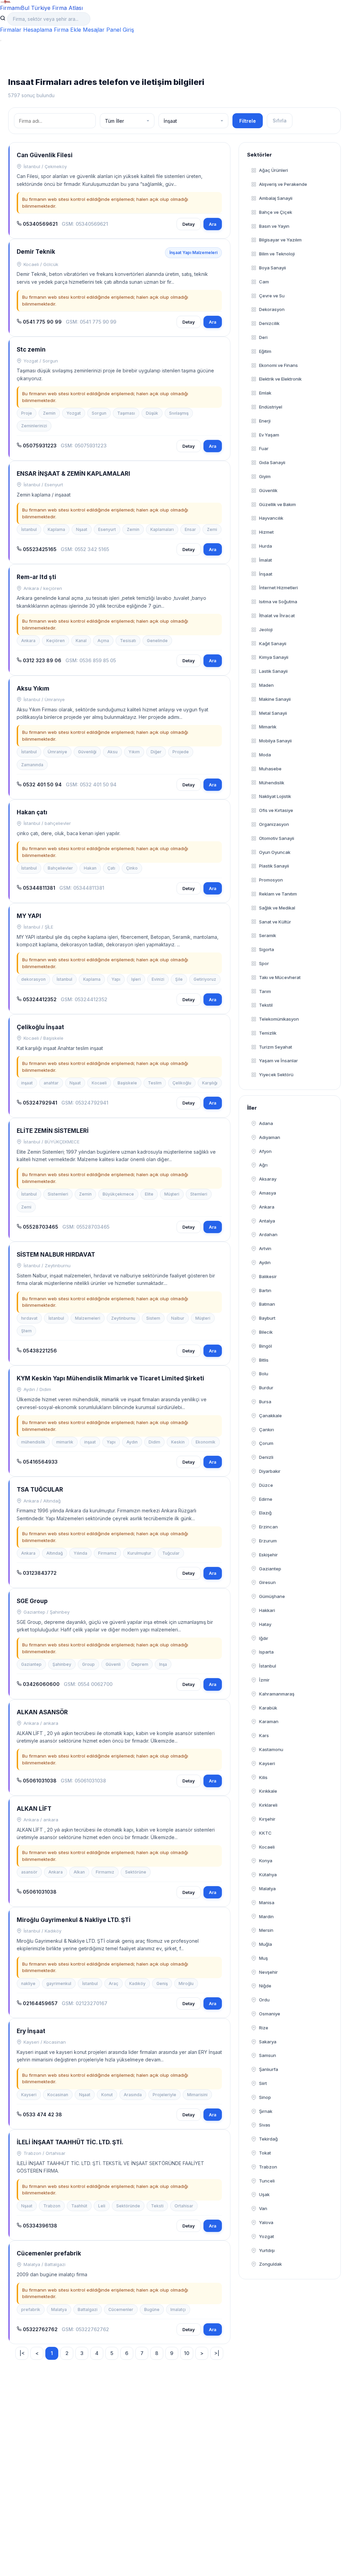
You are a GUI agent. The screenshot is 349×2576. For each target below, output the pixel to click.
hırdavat (29, 1318)
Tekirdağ (268, 2139)
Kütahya (268, 1875)
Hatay (265, 1624)
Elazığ (265, 1513)
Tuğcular (171, 1553)
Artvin (265, 1248)
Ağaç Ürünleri (274, 170)
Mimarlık (268, 727)
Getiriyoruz (205, 979)
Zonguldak (270, 2264)
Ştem (26, 1331)
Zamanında (32, 765)
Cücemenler (121, 2309)
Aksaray (268, 1179)
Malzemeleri (88, 1318)
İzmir (264, 1680)
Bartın (265, 1290)
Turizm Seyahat (276, 1047)
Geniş (162, 1983)
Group (88, 1664)
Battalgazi (88, 2309)
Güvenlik (268, 490)
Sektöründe (128, 2206)
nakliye (28, 1983)
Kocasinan (58, 2095)
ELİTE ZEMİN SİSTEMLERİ (53, 1131)
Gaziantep (31, 1664)
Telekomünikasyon (279, 1019)
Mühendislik (272, 783)
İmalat (265, 560)
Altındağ (55, 1553)
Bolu (264, 1374)
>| (217, 2353)
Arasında (133, 2095)
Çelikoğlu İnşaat (40, 1027)
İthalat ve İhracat (277, 616)
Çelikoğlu (182, 1083)
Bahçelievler (60, 868)
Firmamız (107, 1553)
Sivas (265, 2125)
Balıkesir (268, 1276)
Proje (27, 413)
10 (187, 2353)
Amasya (268, 1193)
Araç (113, 1983)
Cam (264, 282)
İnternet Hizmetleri (278, 588)
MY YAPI (29, 916)
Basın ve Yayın (274, 226)
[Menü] (1, 41)
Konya (266, 1861)
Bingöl (265, 1346)
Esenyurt (107, 529)
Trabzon (52, 2206)
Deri (263, 337)
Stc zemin (31, 350)
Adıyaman (270, 1137)
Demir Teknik (36, 252)
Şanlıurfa (269, 2069)
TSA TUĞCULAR (40, 1490)
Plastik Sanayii (274, 866)
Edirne (266, 1499)
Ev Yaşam (269, 435)
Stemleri (199, 1194)
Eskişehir (268, 1555)
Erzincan (268, 1527)
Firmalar (11, 30)
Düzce (266, 1485)
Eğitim (265, 351)
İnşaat (266, 574)
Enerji (265, 421)
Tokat (265, 2153)
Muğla (265, 1944)
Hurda (265, 546)
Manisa (267, 1903)
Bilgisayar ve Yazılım (280, 240)
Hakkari (267, 1610)
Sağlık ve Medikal (277, 908)
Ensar (190, 529)
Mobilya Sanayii (275, 741)
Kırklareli (268, 1805)
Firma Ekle (67, 30)
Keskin (178, 1442)
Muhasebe (270, 769)
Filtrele (248, 121)
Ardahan (268, 1234)
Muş (263, 1958)
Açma (103, 641)
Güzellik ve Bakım (277, 504)
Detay (189, 224)
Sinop (265, 2097)
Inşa (163, 1664)
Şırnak (266, 2111)
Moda (265, 755)
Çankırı (267, 1430)
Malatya (59, 2309)
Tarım (265, 991)
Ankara (28, 641)
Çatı (111, 868)
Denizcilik (269, 323)
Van (263, 2208)
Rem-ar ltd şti (36, 577)
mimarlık (65, 1442)
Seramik (268, 935)
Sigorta (267, 949)
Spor (264, 963)
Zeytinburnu (123, 1318)
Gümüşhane (272, 1596)
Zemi (212, 529)
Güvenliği (87, 752)
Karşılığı (210, 1083)
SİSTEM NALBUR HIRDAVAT (56, 1255)
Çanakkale (270, 1416)
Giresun (267, 1582)
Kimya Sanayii (274, 657)
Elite (149, 1194)
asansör (29, 1872)
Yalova (266, 2222)
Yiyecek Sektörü (276, 1075)
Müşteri (172, 1194)
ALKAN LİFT (34, 1809)
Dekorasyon (272, 309)
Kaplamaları (162, 529)
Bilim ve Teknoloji (277, 254)
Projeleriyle (164, 2095)
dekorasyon (33, 979)
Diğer (156, 752)
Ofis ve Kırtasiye (276, 810)
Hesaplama (38, 30)
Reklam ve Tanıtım (278, 894)
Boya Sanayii (272, 268)
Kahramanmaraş (277, 1694)
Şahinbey (62, 1664)
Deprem (140, 1664)
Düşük (152, 413)
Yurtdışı (267, 2250)
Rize (264, 2028)
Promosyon (271, 880)
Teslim (155, 1083)
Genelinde (157, 641)
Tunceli (267, 2181)
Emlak (265, 393)
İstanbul (29, 529)
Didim (154, 1442)
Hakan (90, 868)
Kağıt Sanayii (273, 643)
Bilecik (266, 1332)
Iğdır (264, 1638)
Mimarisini (197, 2095)
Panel (114, 30)
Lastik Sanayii (273, 671)
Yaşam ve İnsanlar (278, 1061)
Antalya (267, 1221)
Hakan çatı (32, 812)
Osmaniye (270, 2014)
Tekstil (266, 1005)
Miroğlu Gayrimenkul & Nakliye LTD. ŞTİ (74, 1920)
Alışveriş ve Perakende (283, 184)
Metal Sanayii (273, 713)
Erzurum (268, 1541)
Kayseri (29, 2095)
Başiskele (127, 1083)
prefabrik (31, 2309)
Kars (264, 1735)
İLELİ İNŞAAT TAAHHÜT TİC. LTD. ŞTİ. (70, 2142)
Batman (267, 1304)
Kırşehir (267, 1819)
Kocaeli (99, 1083)
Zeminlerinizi (34, 426)
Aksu (112, 752)
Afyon (265, 1151)
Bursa (265, 1402)
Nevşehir (268, 1972)
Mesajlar (94, 30)
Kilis (263, 1777)
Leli (102, 2206)
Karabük (268, 1708)
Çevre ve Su (272, 296)
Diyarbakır (270, 1471)
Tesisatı (128, 641)
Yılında (80, 1553)
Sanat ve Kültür (275, 922)
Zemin (49, 413)
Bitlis (264, 1360)
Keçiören (56, 641)
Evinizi (158, 979)
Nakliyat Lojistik (275, 796)
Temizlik (268, 1033)
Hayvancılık (271, 518)
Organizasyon (274, 824)
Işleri (136, 979)
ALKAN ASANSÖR (42, 1712)
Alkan (79, 1872)
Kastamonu (271, 1749)
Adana (266, 1123)
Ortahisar (184, 2206)
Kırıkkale (268, 1791)
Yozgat (74, 413)
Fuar (264, 448)
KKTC (265, 1833)
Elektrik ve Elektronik (280, 379)
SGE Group (32, 1601)
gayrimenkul (59, 1983)
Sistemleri (58, 1194)
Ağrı (263, 1165)
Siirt (263, 2083)
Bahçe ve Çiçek (276, 212)
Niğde (265, 1986)
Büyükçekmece (118, 1194)
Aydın (132, 1442)
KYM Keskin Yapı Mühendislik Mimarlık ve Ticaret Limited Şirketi (110, 1378)
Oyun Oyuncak (275, 852)
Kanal (81, 641)
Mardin (266, 1916)
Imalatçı (178, 2309)
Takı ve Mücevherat (280, 977)
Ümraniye (57, 752)
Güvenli (113, 1664)
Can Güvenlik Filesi (45, 155)
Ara (213, 224)
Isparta (266, 1652)
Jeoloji (266, 630)
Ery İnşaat (31, 2031)
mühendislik (33, 1442)
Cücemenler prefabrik (49, 2253)
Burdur (266, 1388)
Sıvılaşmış (179, 413)
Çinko (132, 868)
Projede (181, 752)
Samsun (268, 2055)
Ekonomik (206, 1442)
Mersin (266, 1930)
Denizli (266, 1457)
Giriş (128, 30)
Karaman (269, 1721)
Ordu (264, 2000)
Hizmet (266, 532)
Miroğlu (186, 1983)
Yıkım (134, 752)
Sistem (153, 1318)
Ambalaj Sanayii (276, 198)
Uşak (264, 2194)
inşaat (27, 1083)
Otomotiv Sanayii (277, 838)
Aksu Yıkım (33, 689)
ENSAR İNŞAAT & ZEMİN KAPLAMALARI (73, 474)
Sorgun (99, 413)
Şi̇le (179, 979)
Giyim (265, 476)
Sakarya (268, 2042)
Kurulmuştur (139, 1553)
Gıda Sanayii (272, 462)
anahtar (51, 1083)
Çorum (266, 1443)
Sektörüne (136, 1872)
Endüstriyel (271, 407)
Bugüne (152, 2309)
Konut (107, 2095)
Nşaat (82, 529)
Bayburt (267, 1318)
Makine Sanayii (275, 699)
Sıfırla (280, 121)
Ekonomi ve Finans (278, 365)
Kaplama (56, 529)
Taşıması (126, 413)
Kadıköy (137, 1983)
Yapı (116, 979)
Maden (266, 685)
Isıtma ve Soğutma (278, 602)
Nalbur (178, 1318)
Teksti (157, 2206)
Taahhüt (79, 2206)
